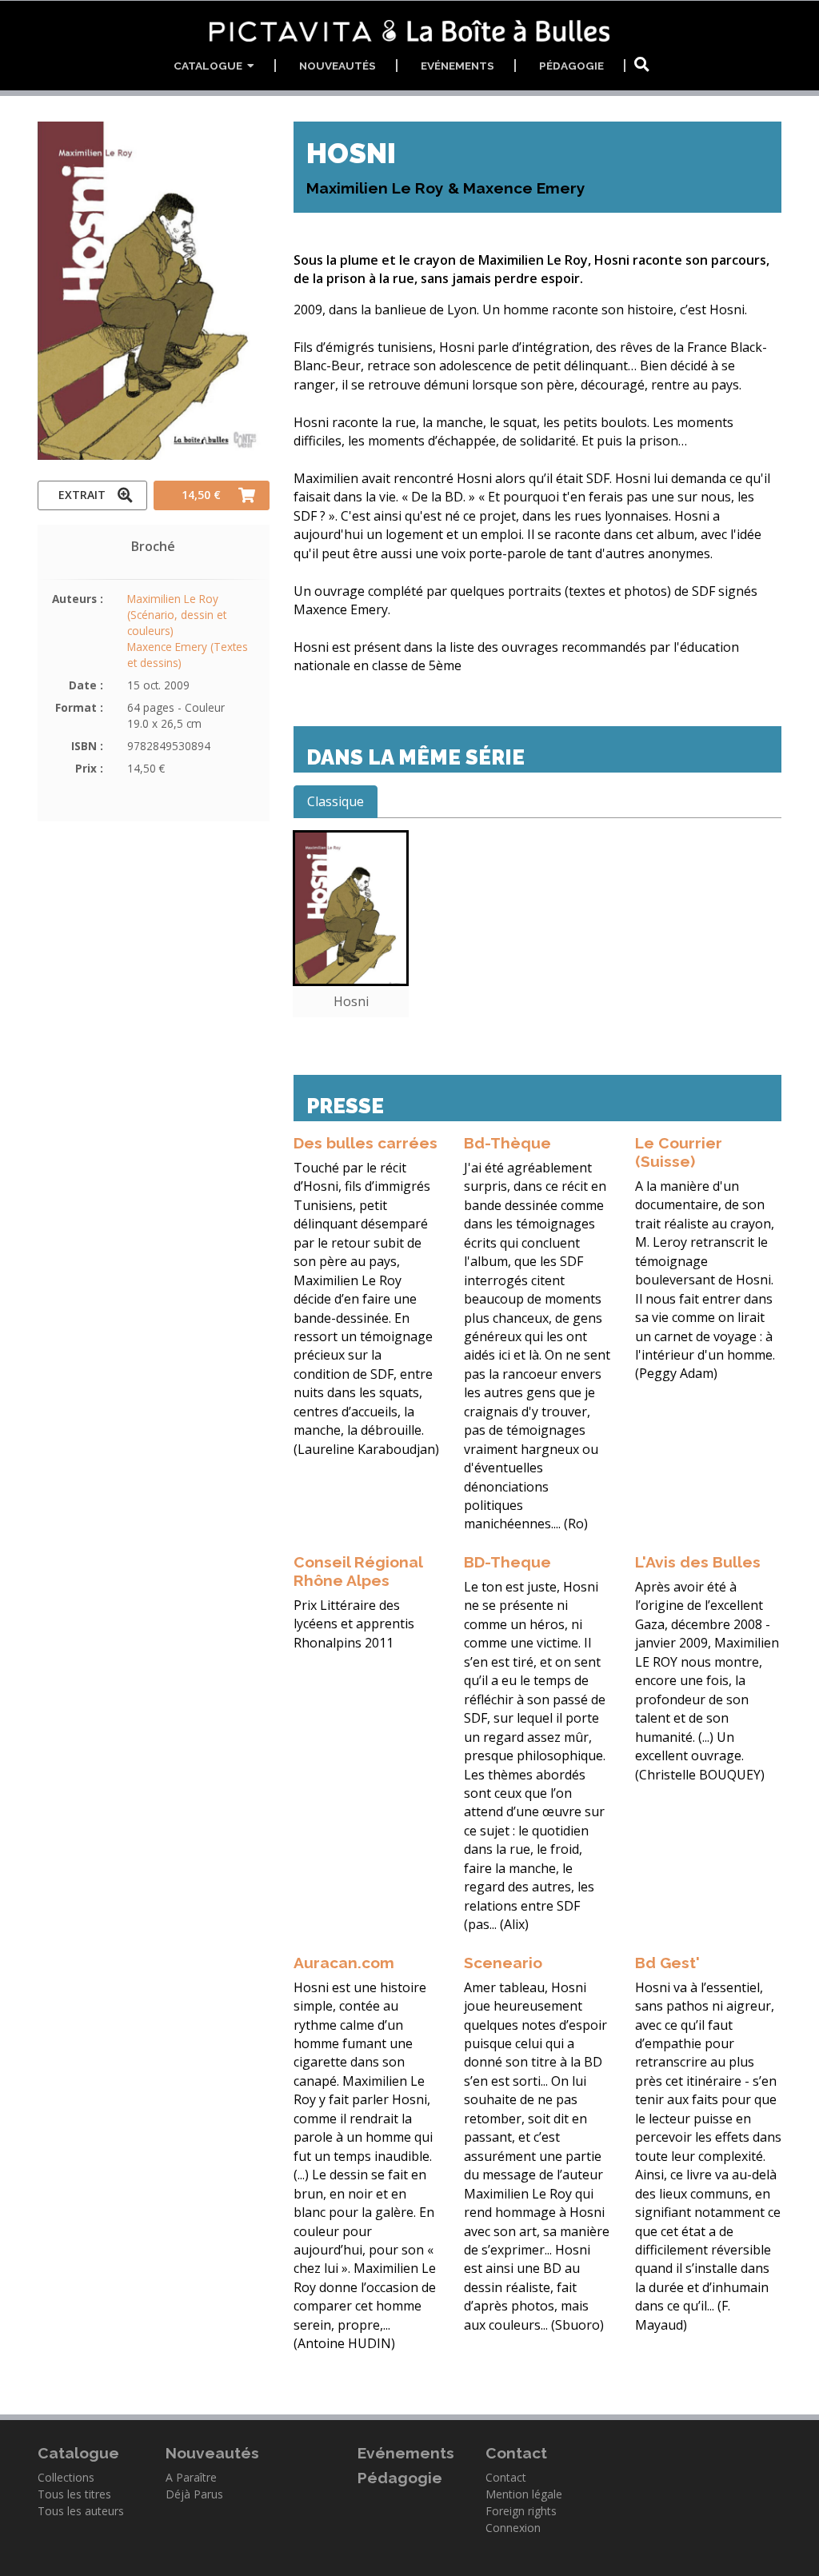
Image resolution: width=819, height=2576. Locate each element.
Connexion (513, 2528)
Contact (506, 2477)
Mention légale (524, 2494)
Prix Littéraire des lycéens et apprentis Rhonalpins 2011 (354, 1624)
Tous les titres (74, 2494)
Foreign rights (521, 2511)
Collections (66, 2477)
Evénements (457, 66)
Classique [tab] (336, 801)
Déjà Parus (194, 2494)
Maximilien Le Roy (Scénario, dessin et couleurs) (177, 615)
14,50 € (201, 495)
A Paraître (191, 2477)
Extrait (82, 495)
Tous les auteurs (81, 2511)
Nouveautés (338, 66)
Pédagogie (571, 66)
